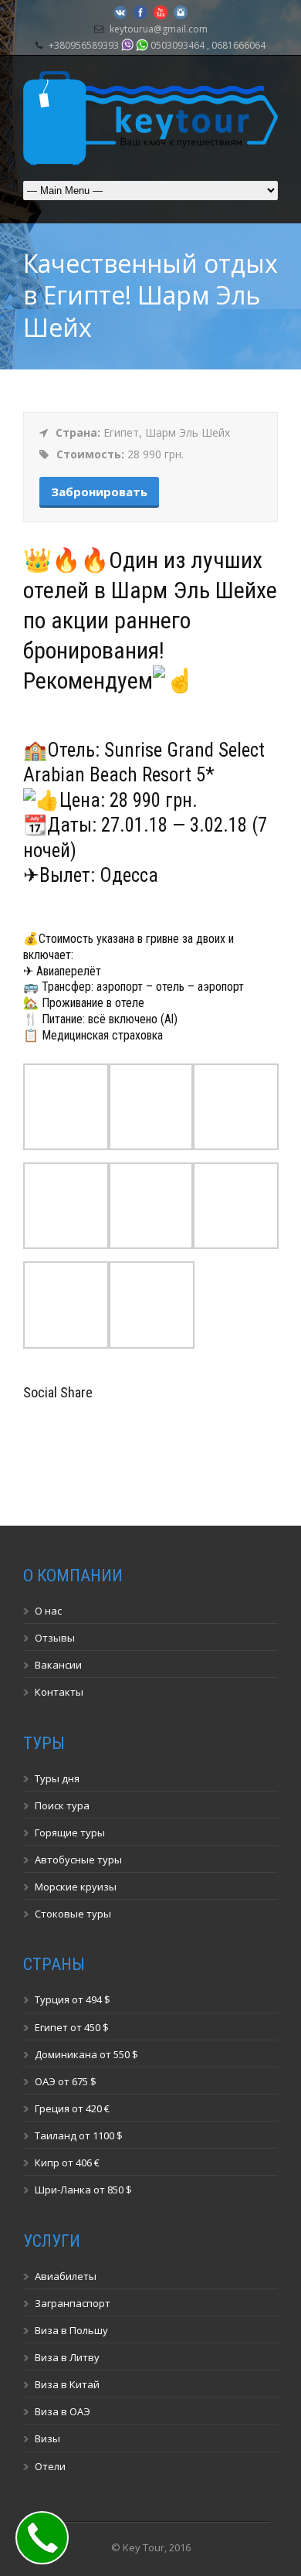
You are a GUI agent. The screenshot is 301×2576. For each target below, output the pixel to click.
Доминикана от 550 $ (86, 2054)
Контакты (59, 1692)
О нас (48, 1611)
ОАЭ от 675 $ (66, 2081)
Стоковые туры (73, 1914)
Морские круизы (76, 1887)
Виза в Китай (67, 2384)
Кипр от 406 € (67, 2163)
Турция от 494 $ (73, 1999)
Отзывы (55, 1638)
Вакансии (58, 1665)
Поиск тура (62, 1805)
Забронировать (99, 492)
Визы (47, 2438)
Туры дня (57, 1778)
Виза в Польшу (71, 2330)
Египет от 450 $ (72, 2027)
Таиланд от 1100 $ (79, 2135)
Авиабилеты (66, 2276)
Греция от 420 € (72, 2108)
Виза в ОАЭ (63, 2411)
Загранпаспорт (73, 2303)
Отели (50, 2466)
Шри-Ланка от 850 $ (83, 2190)
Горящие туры (70, 1832)
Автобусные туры (78, 1860)
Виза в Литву (67, 2357)
